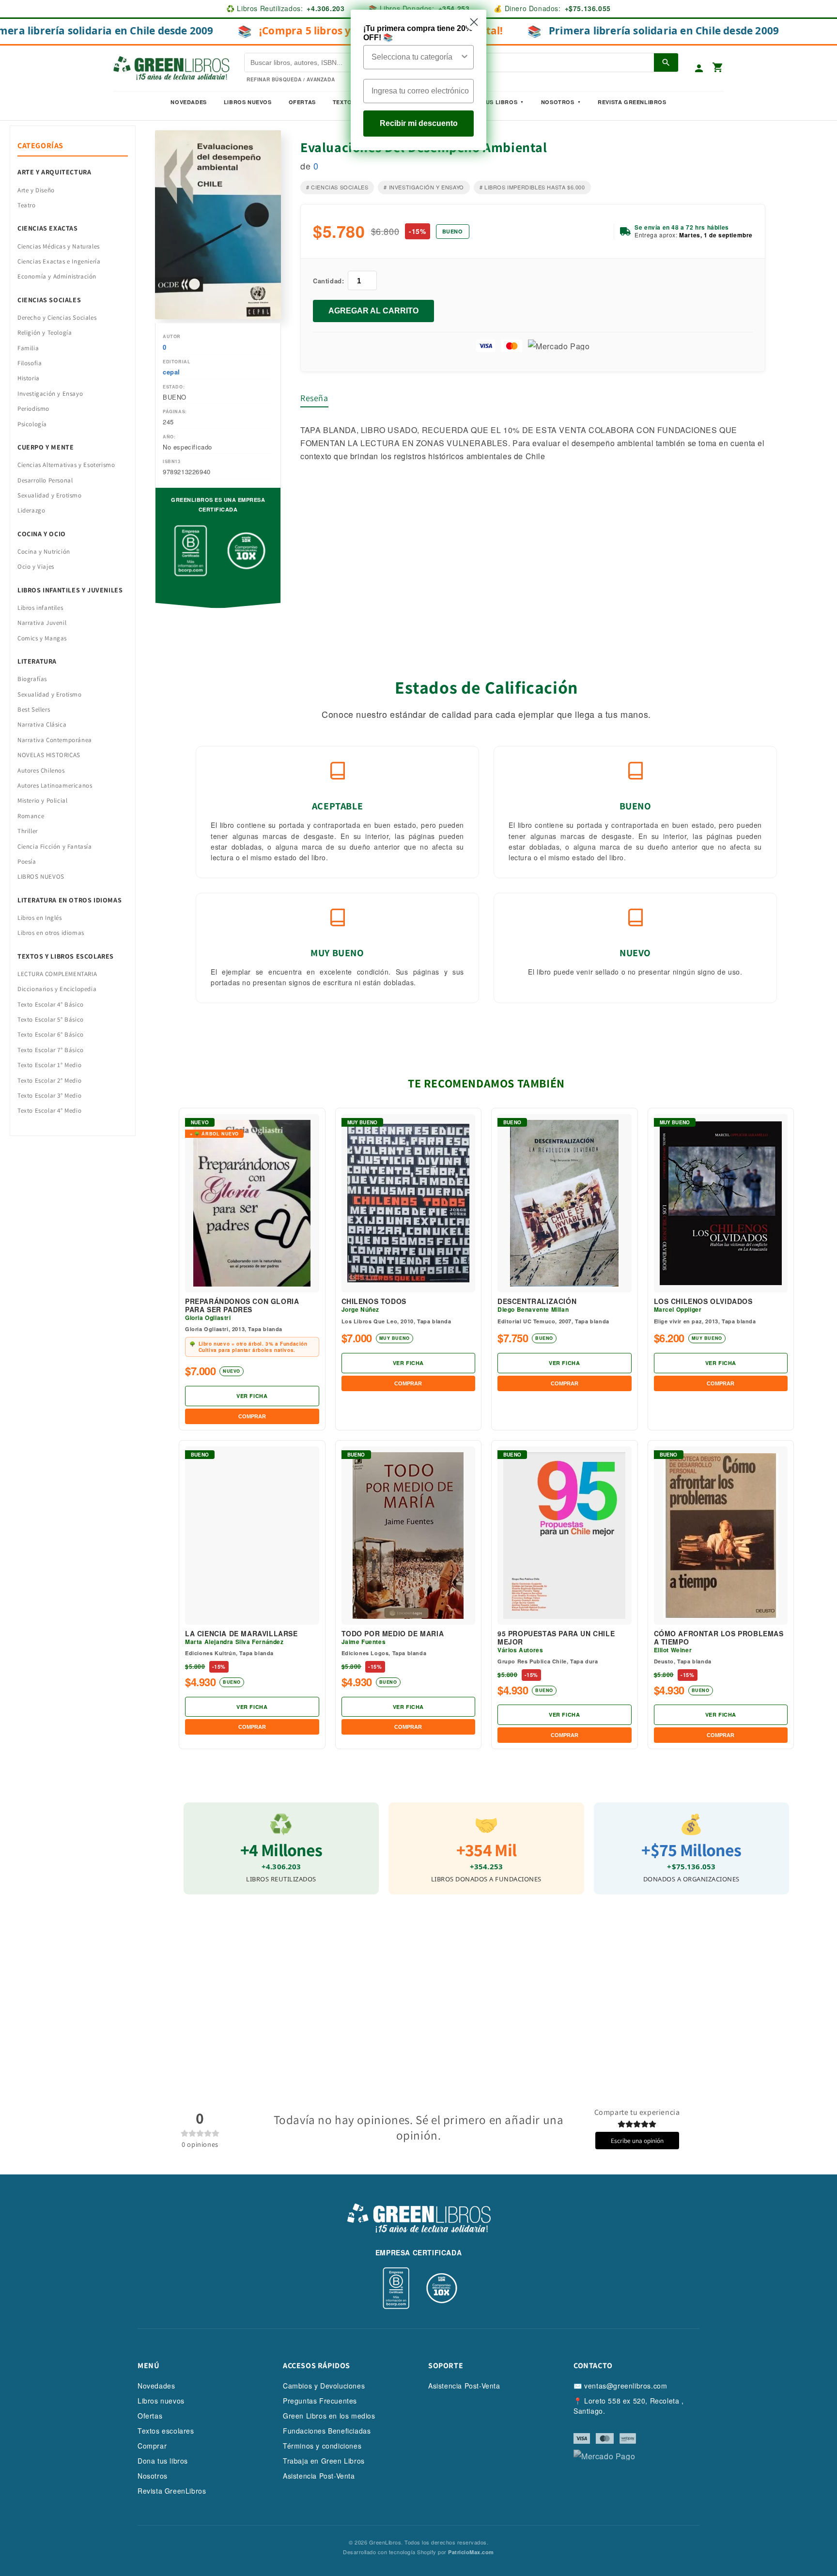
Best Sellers (34, 709)
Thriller (28, 831)
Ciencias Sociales (49, 300)
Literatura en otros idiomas (70, 900)
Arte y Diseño (36, 190)
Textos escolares (166, 2431)
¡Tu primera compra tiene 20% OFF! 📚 (418, 33)
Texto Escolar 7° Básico (51, 1050)
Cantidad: (328, 281)
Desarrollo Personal (45, 480)
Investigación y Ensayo (50, 394)
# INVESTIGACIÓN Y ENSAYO (424, 187)
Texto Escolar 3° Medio (49, 1095)
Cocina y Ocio (42, 534)
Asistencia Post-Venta (319, 2476)
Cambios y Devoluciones (324, 2386)
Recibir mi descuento (419, 123)
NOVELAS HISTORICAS (49, 755)
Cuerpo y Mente (46, 447)
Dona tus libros (163, 2461)
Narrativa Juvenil (42, 623)
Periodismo (33, 409)
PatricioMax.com (471, 2552)
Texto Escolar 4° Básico (51, 1004)
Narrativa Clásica (42, 724)
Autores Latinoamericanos (55, 785)
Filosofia (30, 363)
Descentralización (537, 1301)
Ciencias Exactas (48, 228)
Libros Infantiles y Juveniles (70, 590)
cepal (171, 372)
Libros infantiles (40, 608)
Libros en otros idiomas (51, 933)
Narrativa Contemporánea (55, 740)
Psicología (32, 424)
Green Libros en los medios (329, 2416)
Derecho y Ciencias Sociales (57, 318)
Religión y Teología (45, 333)
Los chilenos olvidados (703, 1301)
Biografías (32, 679)
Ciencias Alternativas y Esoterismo (66, 465)
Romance (31, 816)
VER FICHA (252, 1396)
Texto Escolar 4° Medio (49, 1110)
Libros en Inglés (40, 918)
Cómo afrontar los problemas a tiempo (719, 1638)
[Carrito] (718, 68)
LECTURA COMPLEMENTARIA (57, 974)
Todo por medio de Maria (393, 1634)
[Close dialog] (474, 22)
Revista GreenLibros (632, 102)
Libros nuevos (248, 102)
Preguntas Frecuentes (320, 2401)
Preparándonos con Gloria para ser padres (242, 1305)
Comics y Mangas (42, 638)
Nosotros (558, 102)
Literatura (37, 661)
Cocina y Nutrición (44, 551)
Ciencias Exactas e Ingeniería (59, 261)
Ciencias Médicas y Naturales (59, 246)
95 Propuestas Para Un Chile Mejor (556, 1638)
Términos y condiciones (322, 2446)
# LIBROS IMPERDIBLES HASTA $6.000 (532, 187)
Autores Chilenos (41, 770)
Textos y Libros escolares (66, 956)
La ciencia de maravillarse (241, 1634)
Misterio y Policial (42, 800)
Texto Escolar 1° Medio (49, 1065)
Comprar (152, 2446)
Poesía (27, 861)
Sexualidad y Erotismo (50, 495)
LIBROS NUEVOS (41, 877)
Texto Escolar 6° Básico (51, 1034)
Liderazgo (31, 510)
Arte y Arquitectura (54, 172)
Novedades (188, 102)
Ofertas (302, 102)
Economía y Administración (57, 276)
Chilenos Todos (374, 1301)
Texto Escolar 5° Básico (51, 1019)
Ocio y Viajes (36, 566)
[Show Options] (465, 57)
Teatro (27, 205)
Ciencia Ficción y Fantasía (55, 846)
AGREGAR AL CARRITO (373, 311)
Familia (28, 348)
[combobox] (416, 57)
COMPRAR (252, 1416)
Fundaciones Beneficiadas (327, 2431)
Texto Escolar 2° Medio (49, 1080)
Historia (29, 378)
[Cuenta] (699, 68)
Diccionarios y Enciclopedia (57, 989)
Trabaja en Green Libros (324, 2461)
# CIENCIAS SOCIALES (337, 187)
